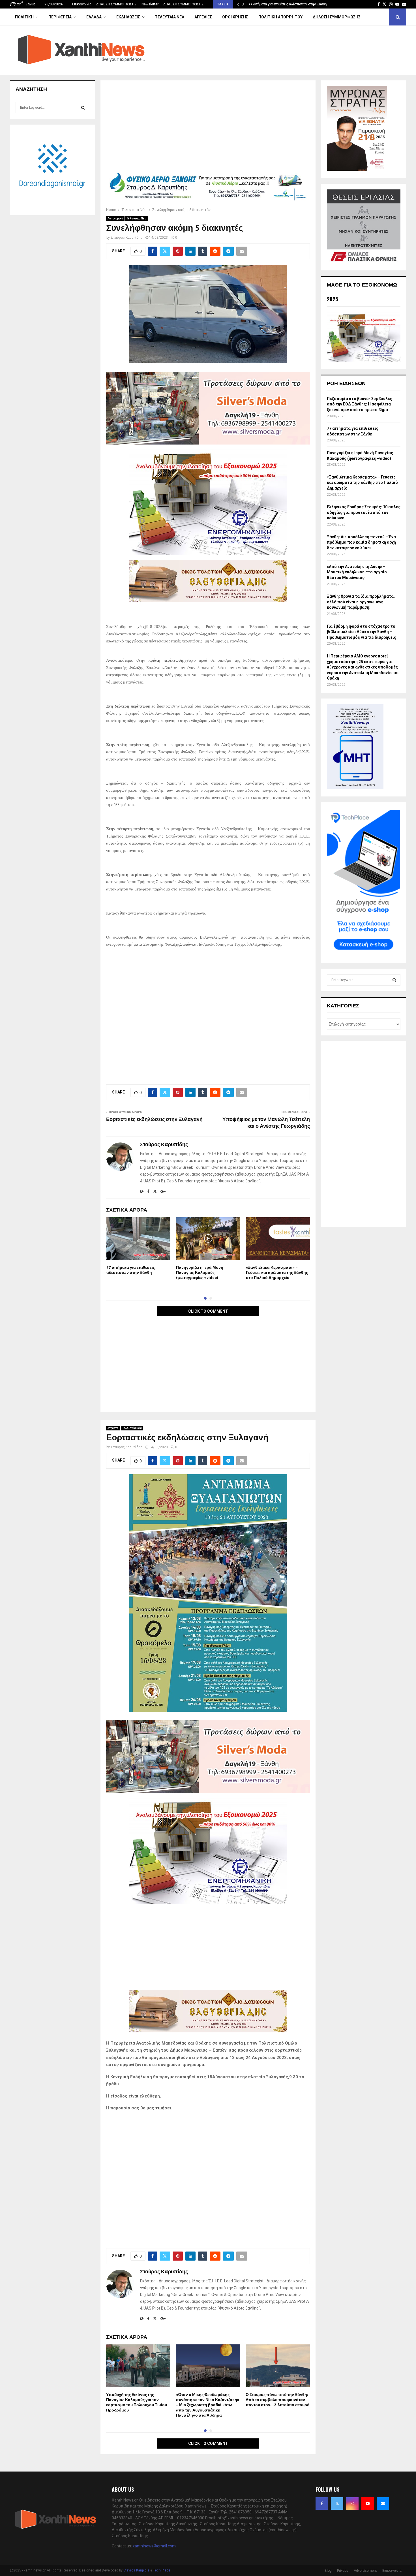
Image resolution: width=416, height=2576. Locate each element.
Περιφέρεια (60, 17)
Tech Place (162, 2570)
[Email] (383, 2504)
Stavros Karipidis (136, 2570)
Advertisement (365, 2571)
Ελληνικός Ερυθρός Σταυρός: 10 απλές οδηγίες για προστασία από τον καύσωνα (364, 512)
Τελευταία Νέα (170, 17)
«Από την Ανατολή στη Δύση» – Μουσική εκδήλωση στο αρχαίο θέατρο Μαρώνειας (357, 572)
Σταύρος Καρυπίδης (127, 238)
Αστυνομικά (115, 218)
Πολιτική (24, 17)
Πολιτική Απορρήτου (280, 17)
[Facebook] (322, 2504)
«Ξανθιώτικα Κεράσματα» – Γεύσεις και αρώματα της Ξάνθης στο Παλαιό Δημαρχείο (277, 1273)
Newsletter (150, 4)
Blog (328, 2571)
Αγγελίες (203, 17)
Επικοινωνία (82, 4)
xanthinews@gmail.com (154, 2546)
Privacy (343, 2571)
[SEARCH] (83, 108)
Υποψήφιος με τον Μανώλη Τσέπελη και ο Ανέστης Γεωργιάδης (266, 1123)
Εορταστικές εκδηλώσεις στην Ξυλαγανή (154, 1120)
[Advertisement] (208, 128)
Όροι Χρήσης (235, 17)
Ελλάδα (94, 17)
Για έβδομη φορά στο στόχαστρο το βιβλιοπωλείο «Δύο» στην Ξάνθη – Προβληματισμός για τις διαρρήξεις (362, 632)
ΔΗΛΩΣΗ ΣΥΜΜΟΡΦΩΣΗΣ (116, 4)
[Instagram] (352, 2504)
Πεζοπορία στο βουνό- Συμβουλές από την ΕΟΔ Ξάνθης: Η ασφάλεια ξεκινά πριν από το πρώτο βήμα (360, 404)
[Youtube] (368, 2504)
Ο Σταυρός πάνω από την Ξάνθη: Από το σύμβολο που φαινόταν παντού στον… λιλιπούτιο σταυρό (278, 2400)
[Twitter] (337, 2504)
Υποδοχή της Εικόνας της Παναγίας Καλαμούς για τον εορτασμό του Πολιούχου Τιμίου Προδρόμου (137, 2402)
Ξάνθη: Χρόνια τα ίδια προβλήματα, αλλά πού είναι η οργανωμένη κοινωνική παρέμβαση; (361, 602)
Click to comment (208, 1311)
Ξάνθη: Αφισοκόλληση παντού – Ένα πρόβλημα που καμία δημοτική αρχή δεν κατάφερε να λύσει (361, 542)
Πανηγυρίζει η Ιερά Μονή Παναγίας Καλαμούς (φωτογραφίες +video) (200, 1273)
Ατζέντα (113, 1428)
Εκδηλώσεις (128, 17)
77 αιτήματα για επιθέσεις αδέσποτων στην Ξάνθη (288, 4)
